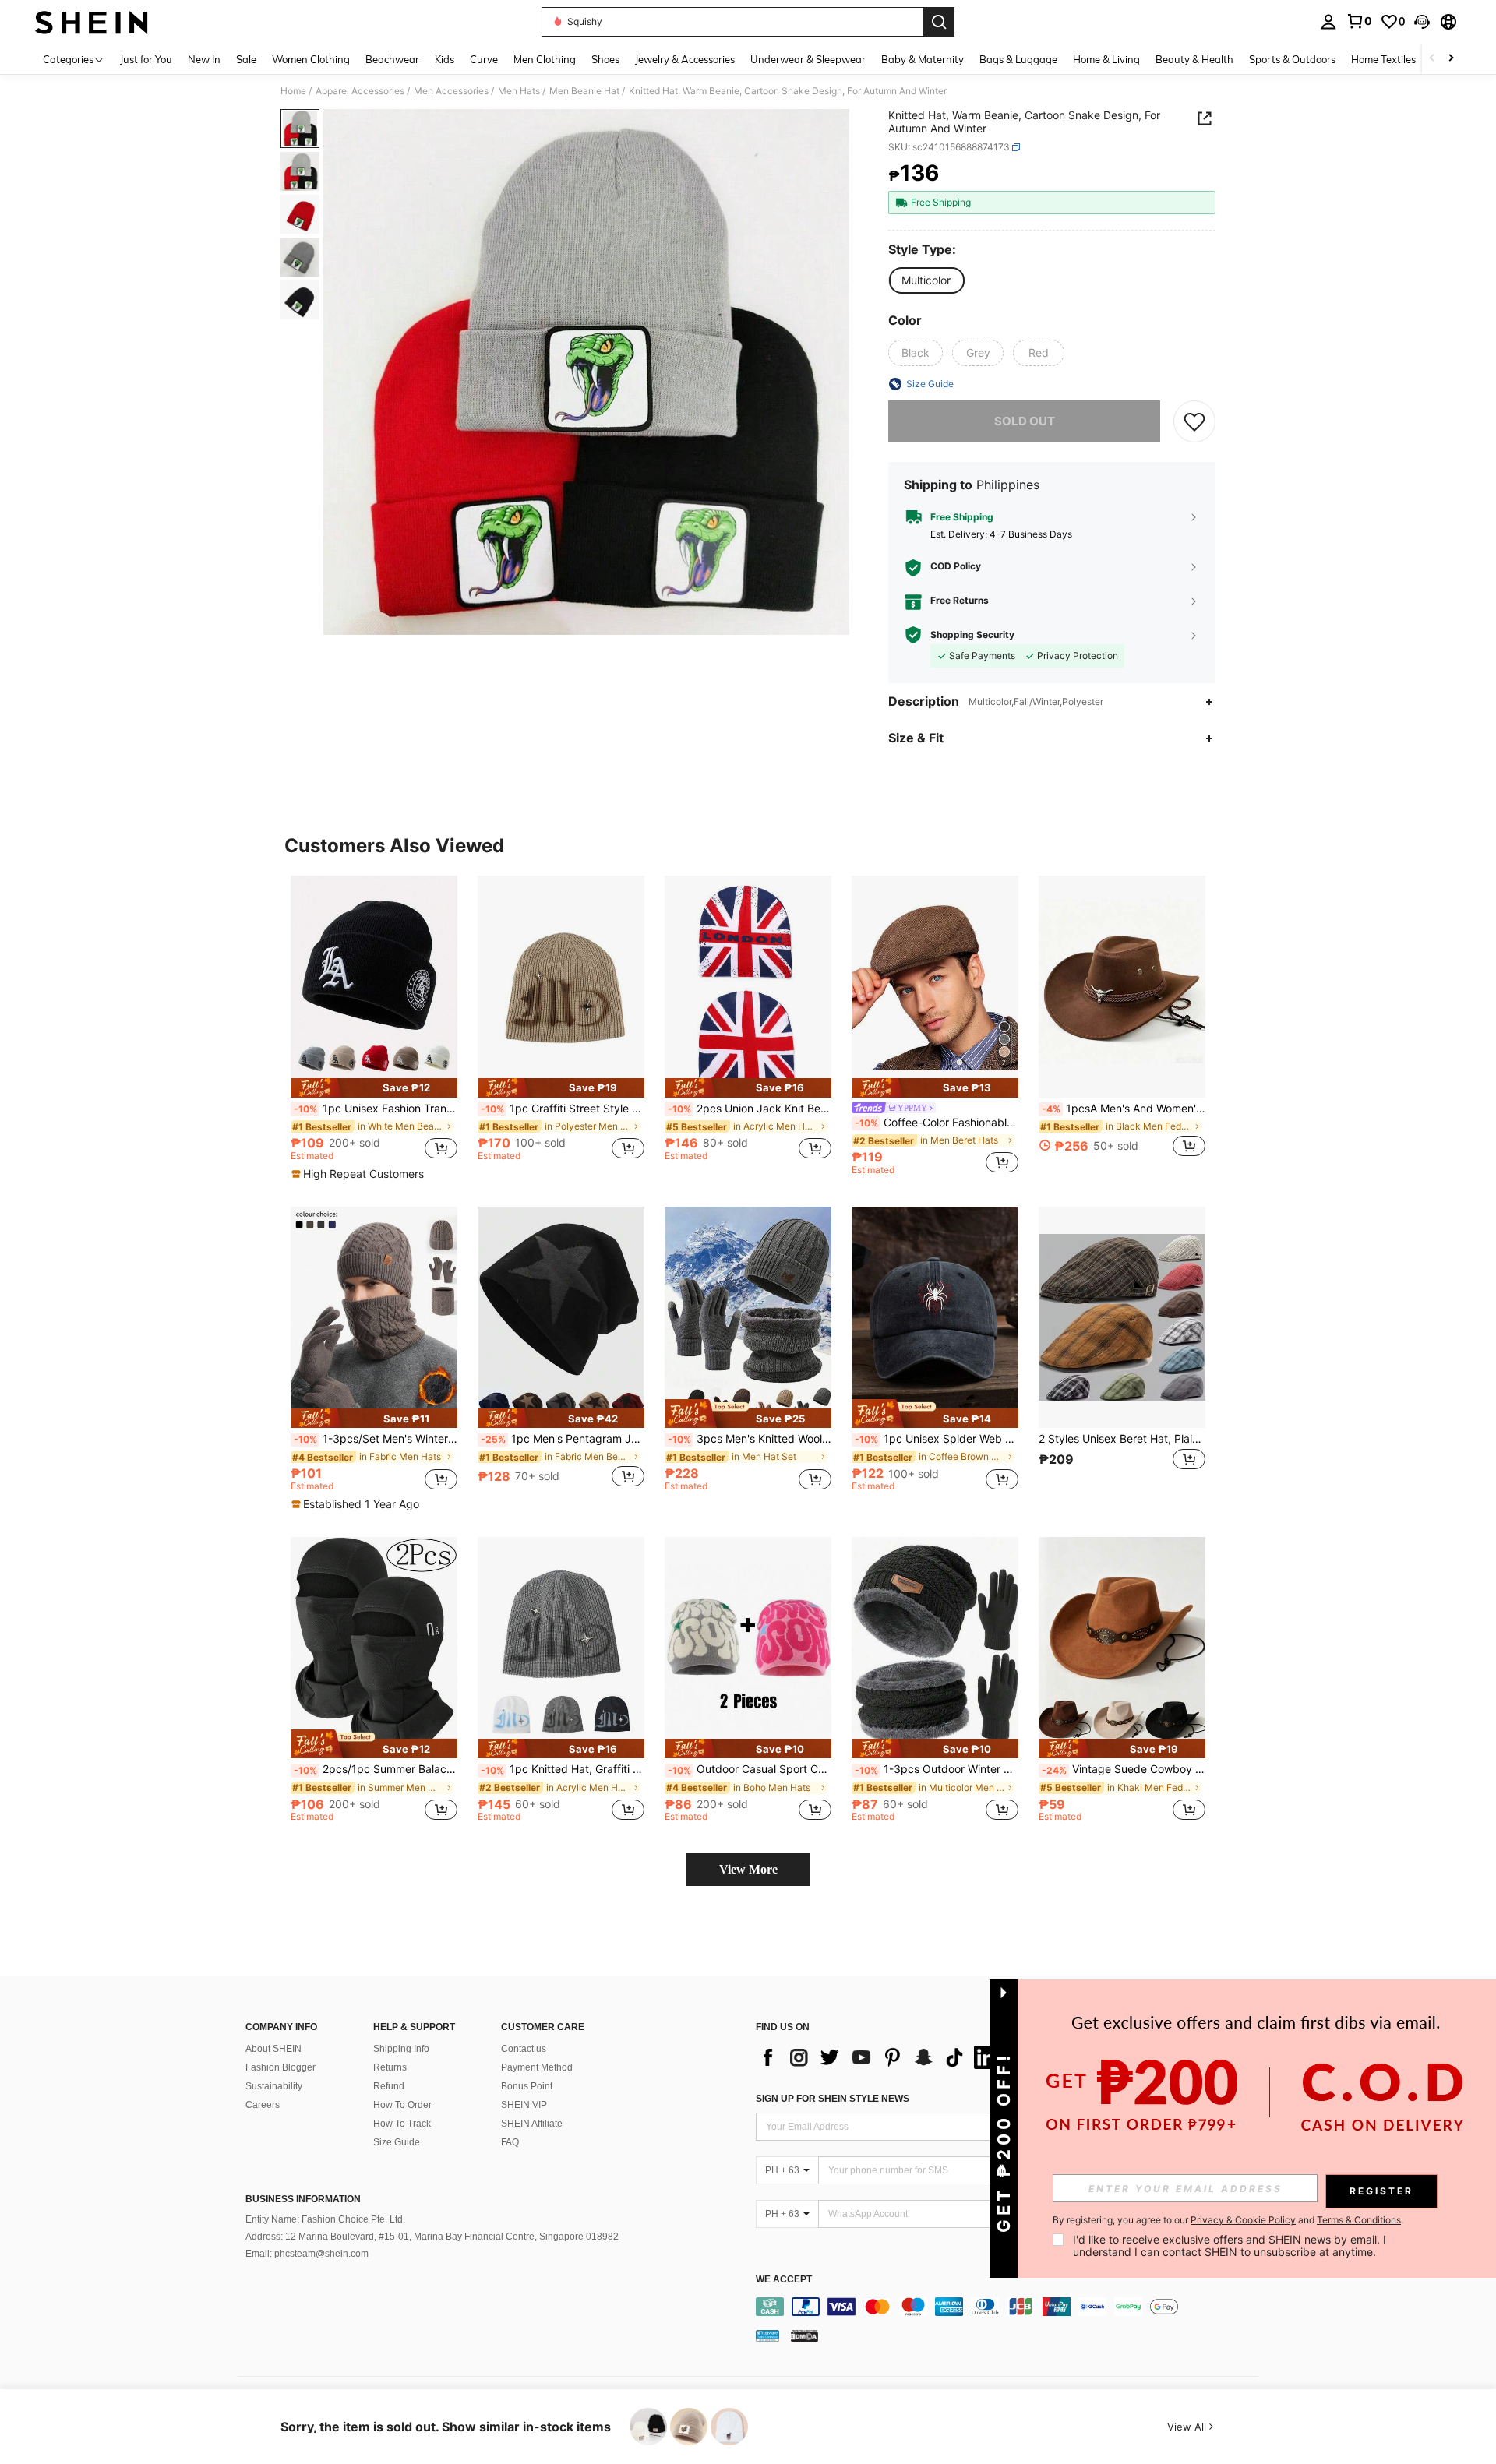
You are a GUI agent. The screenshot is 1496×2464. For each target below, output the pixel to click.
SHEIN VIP (524, 2105)
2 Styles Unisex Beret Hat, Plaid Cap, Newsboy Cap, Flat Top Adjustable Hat (1122, 1439)
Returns (390, 2067)
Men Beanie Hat (584, 91)
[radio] (926, 280)
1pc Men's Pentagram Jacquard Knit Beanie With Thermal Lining (563, 1439)
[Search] (939, 22)
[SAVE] (1194, 421)
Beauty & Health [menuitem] (1194, 59)
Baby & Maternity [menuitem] (923, 59)
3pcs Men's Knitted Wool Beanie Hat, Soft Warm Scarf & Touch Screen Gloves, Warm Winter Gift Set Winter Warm (750, 1439)
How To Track (402, 2124)
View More (748, 1869)
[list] (880, 2057)
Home (293, 91)
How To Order (402, 2105)
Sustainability (274, 2086)
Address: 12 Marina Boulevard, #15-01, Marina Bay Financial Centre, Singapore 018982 (432, 2237)
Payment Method (537, 2067)
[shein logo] (92, 22)
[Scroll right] (1451, 59)
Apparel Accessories (360, 91)
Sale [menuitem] (246, 59)
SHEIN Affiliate (532, 2124)
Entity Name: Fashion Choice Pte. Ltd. (325, 2219)
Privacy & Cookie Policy (1243, 2220)
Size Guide (397, 2142)
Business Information (303, 2199)
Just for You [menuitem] (146, 59)
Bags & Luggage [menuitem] (1018, 59)
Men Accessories (451, 91)
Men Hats (519, 91)
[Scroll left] (1432, 59)
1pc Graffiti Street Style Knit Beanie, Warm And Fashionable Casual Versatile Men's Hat (563, 1109)
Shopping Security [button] (972, 635)
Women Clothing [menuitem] (311, 59)
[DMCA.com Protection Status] (804, 2335)
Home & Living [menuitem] (1106, 59)
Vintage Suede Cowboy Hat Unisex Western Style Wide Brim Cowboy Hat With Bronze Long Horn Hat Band (1124, 1769)
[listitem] (374, 1028)
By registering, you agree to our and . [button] (1228, 2220)
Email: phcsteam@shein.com (307, 2254)
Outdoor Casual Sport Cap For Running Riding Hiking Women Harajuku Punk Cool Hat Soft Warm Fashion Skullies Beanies (750, 1769)
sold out (1025, 421)
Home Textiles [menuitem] (1383, 59)
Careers (263, 2105)
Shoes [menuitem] (605, 59)
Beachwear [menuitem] (392, 59)
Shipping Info (401, 2049)
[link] (1359, 21)
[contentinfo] (1011, 2307)
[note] (374, 1088)
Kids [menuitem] (445, 59)
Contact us (524, 2049)
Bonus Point (527, 2086)
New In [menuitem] (204, 59)
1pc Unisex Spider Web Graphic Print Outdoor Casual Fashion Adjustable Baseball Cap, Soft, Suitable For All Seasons (937, 1439)
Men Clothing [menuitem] (545, 59)
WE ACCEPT (784, 2280)
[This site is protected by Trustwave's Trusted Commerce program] (767, 2335)
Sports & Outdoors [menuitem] (1292, 59)
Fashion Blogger (280, 2067)
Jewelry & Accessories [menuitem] (685, 59)
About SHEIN (273, 2049)
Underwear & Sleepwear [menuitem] (808, 59)
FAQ (510, 2142)
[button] (1422, 22)
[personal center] (1328, 22)
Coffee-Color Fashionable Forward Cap (937, 1123)
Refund (389, 2086)
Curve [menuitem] (484, 59)
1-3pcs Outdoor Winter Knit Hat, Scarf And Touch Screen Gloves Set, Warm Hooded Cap (937, 1769)
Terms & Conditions (1359, 2220)
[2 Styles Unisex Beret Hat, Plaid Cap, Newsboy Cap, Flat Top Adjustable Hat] (1122, 1318)
